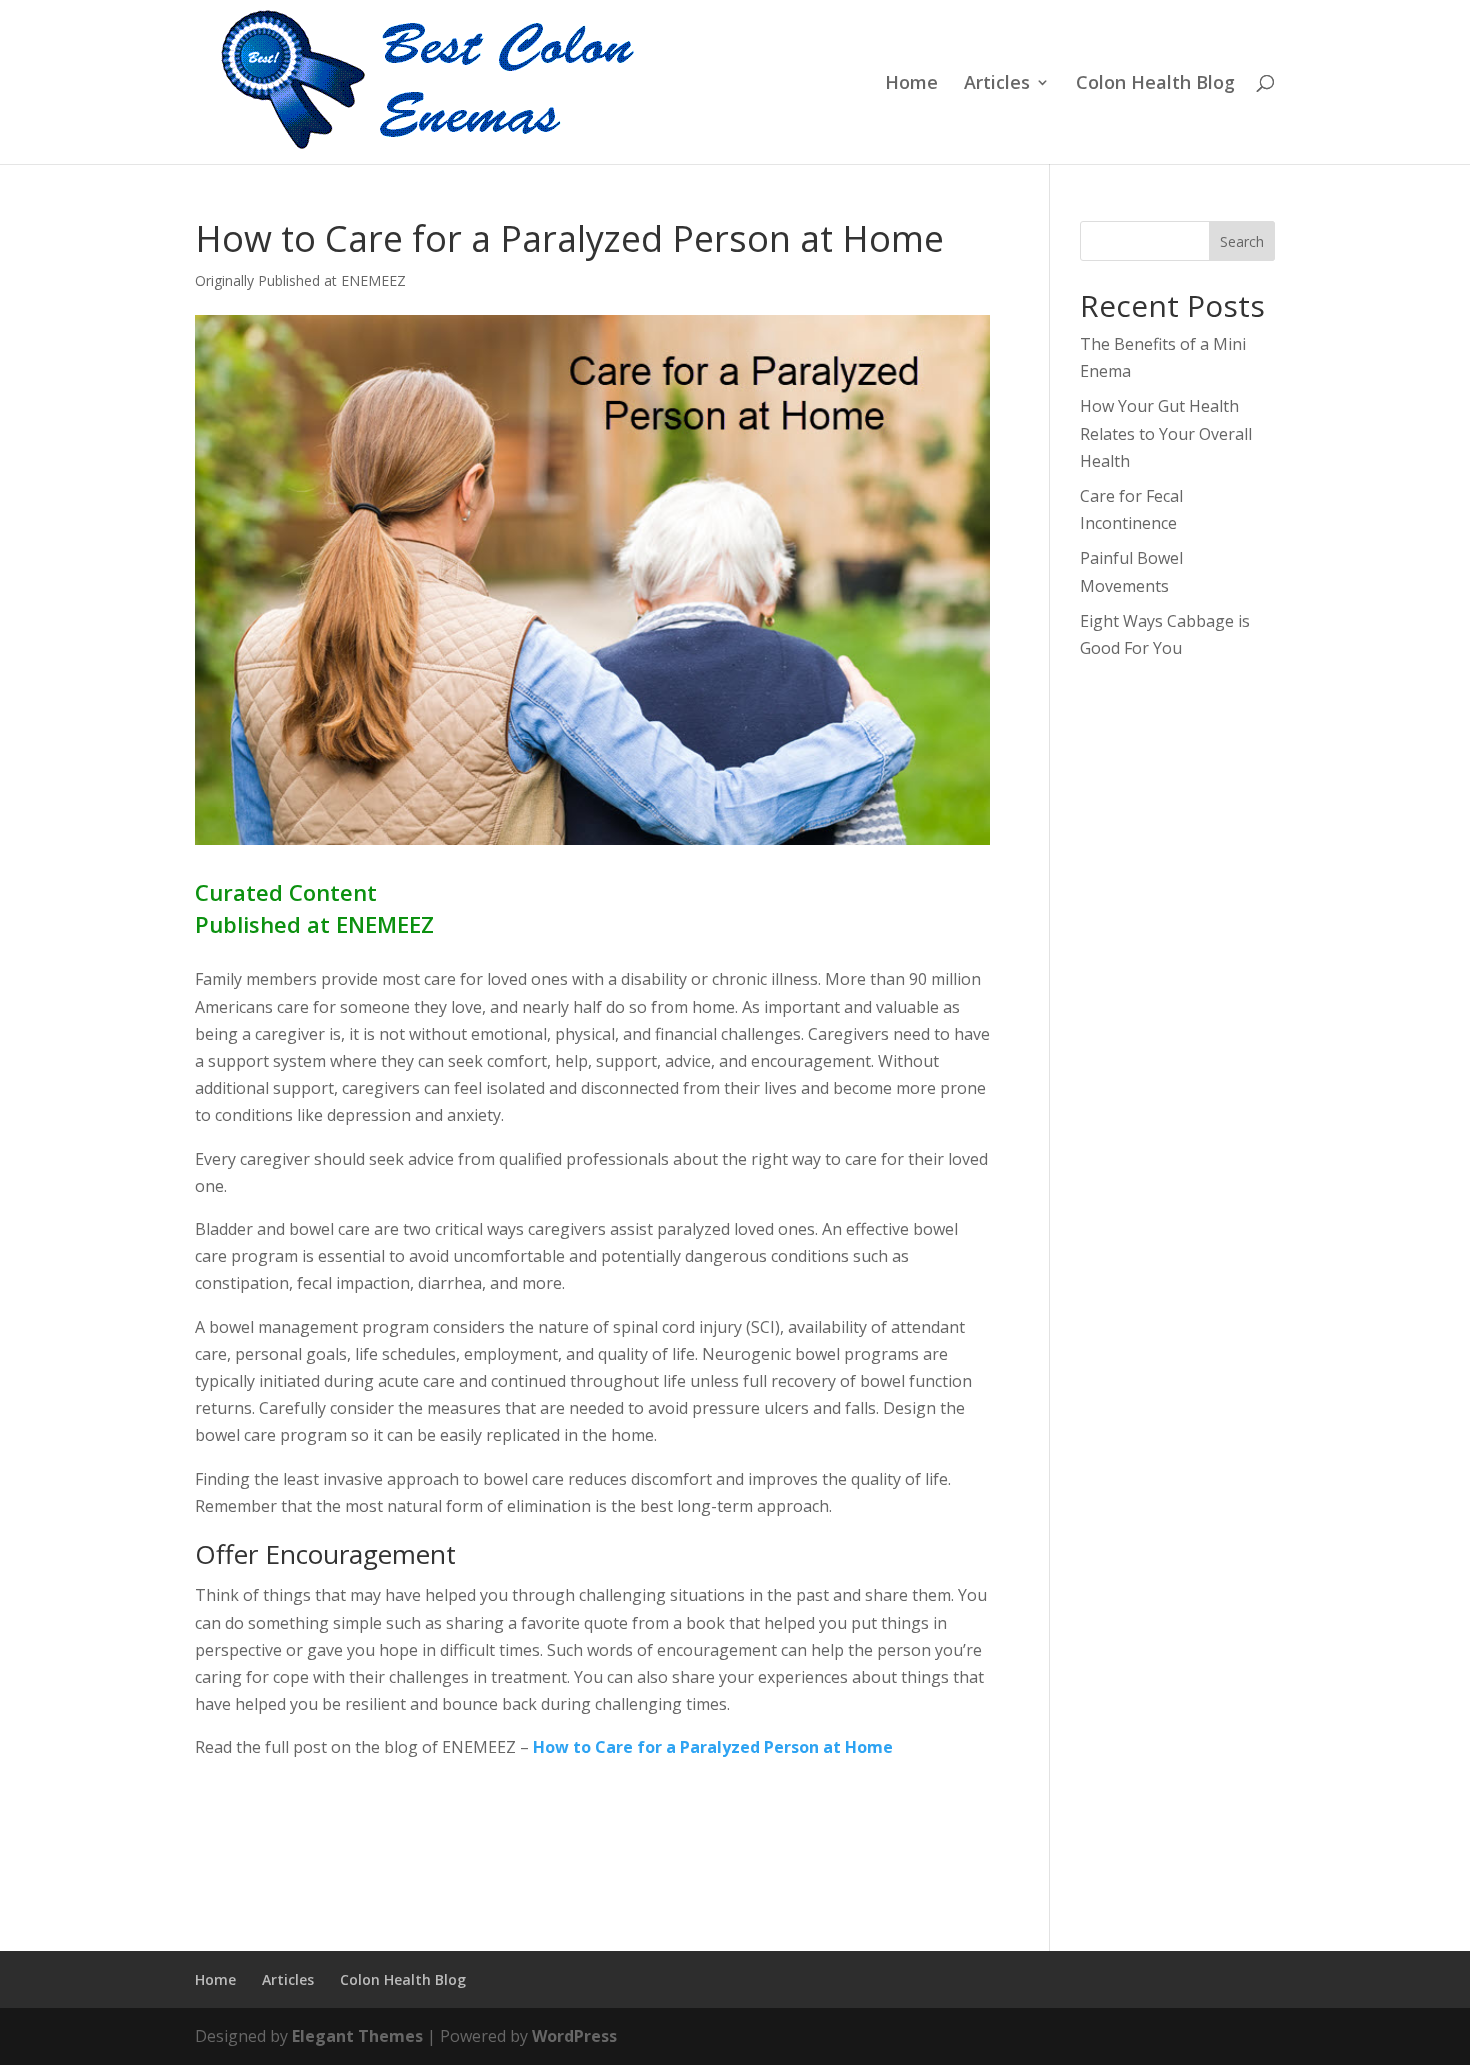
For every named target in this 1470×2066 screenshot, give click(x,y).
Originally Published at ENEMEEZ (300, 280)
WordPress (574, 2036)
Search (1242, 241)
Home (911, 84)
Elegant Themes (357, 2036)
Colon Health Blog (1155, 84)
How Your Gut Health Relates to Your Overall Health (1166, 433)
